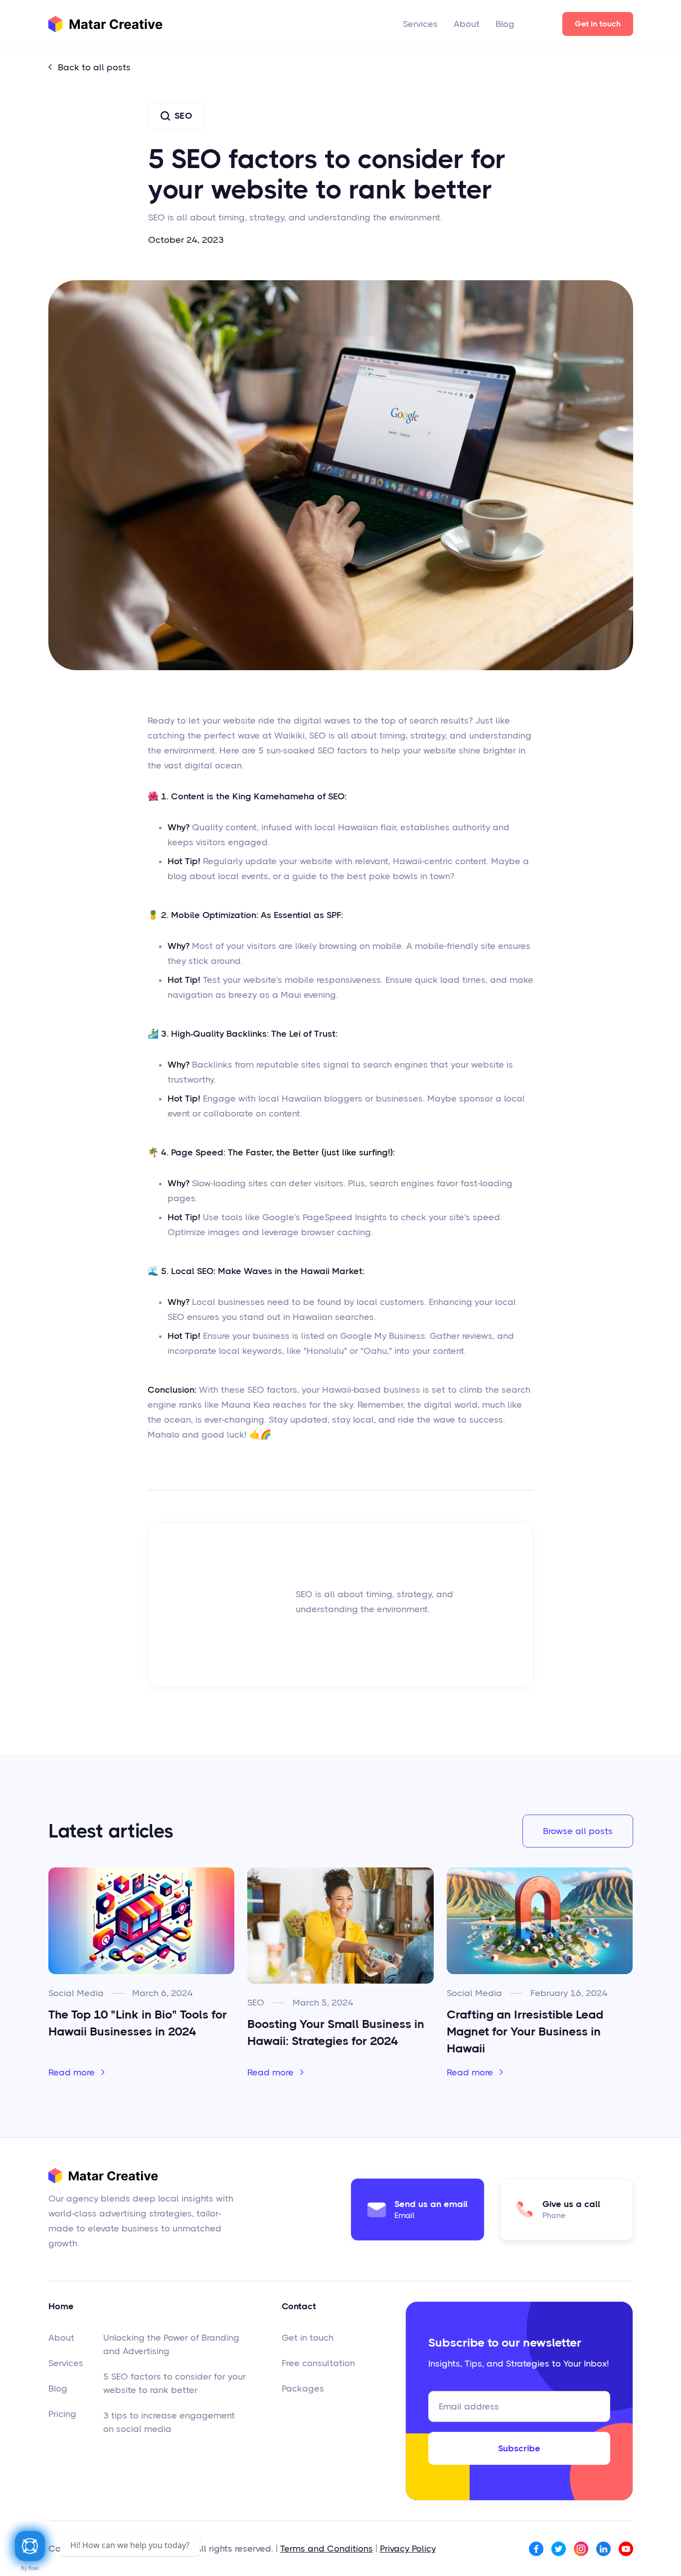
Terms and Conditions (327, 2549)
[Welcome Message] (30, 2546)
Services (420, 24)
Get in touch (598, 24)
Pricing (62, 2414)
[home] (105, 24)
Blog (505, 24)
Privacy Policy (408, 2549)
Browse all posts (578, 1831)
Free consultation (318, 2363)
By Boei (30, 2568)
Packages (303, 2389)
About (467, 24)
